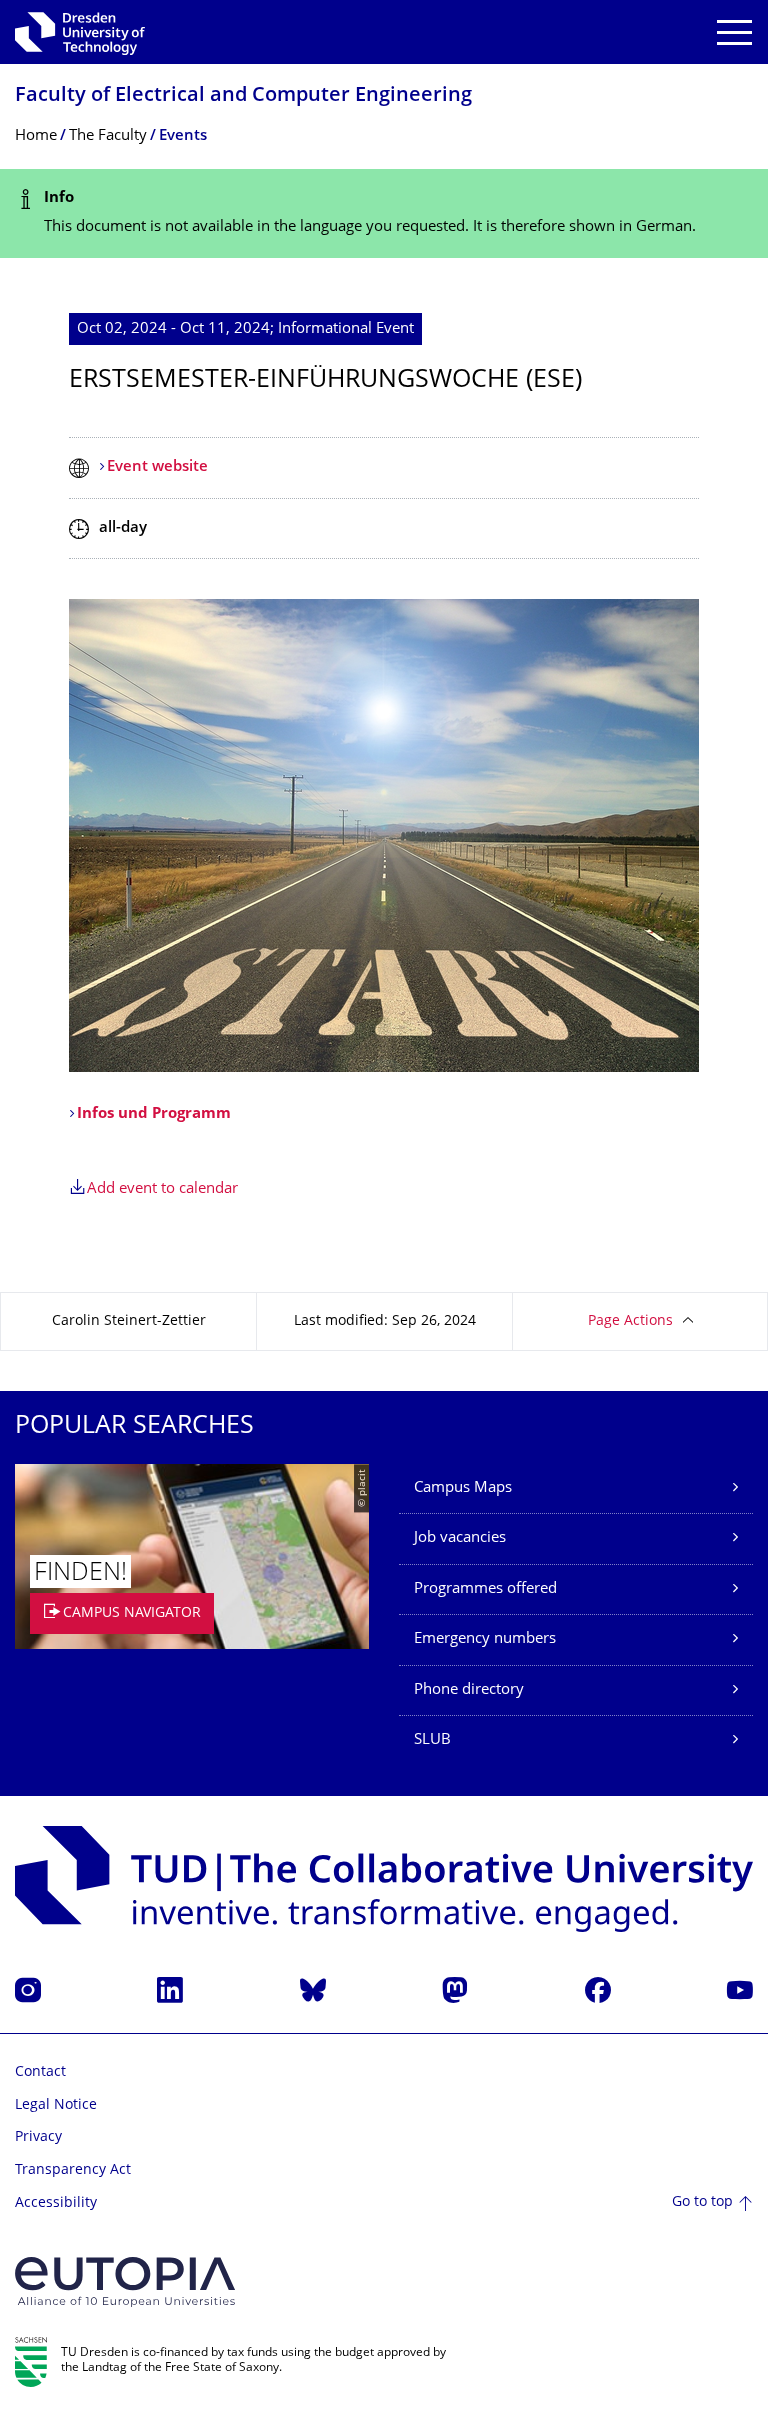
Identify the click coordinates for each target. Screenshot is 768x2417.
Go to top (702, 2202)
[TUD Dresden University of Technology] (80, 32)
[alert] (384, 213)
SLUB (432, 1740)
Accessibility (56, 2203)
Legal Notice (56, 2105)
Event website (157, 467)
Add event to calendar (162, 1189)
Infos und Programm (154, 1114)
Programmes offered (485, 1589)
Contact (40, 2072)
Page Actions (630, 1321)
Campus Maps (463, 1488)
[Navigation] (734, 32)
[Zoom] (384, 835)
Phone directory (469, 1690)
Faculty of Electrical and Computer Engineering (243, 96)
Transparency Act (73, 2170)
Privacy (38, 2137)
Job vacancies (460, 1538)
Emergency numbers (485, 1639)
